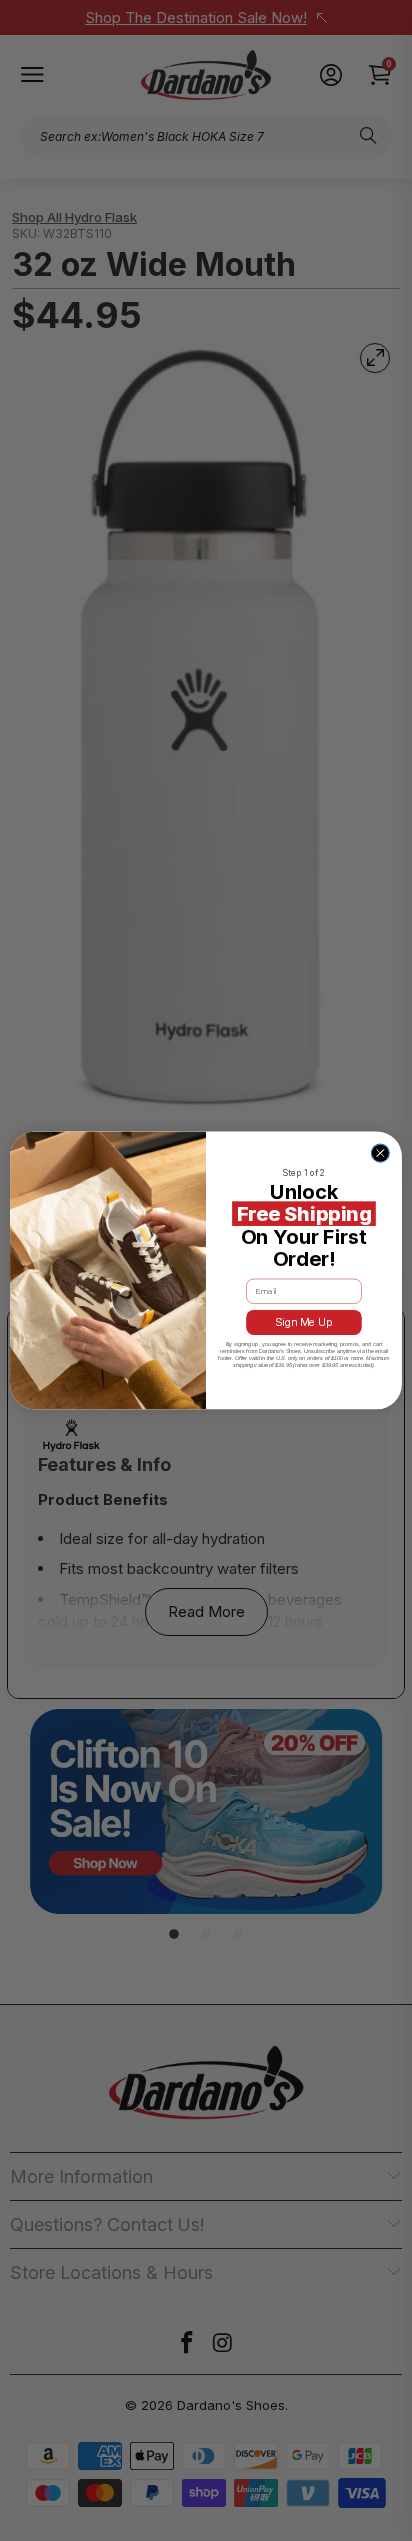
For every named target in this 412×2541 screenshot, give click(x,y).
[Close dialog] (380, 1153)
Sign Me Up (304, 1322)
